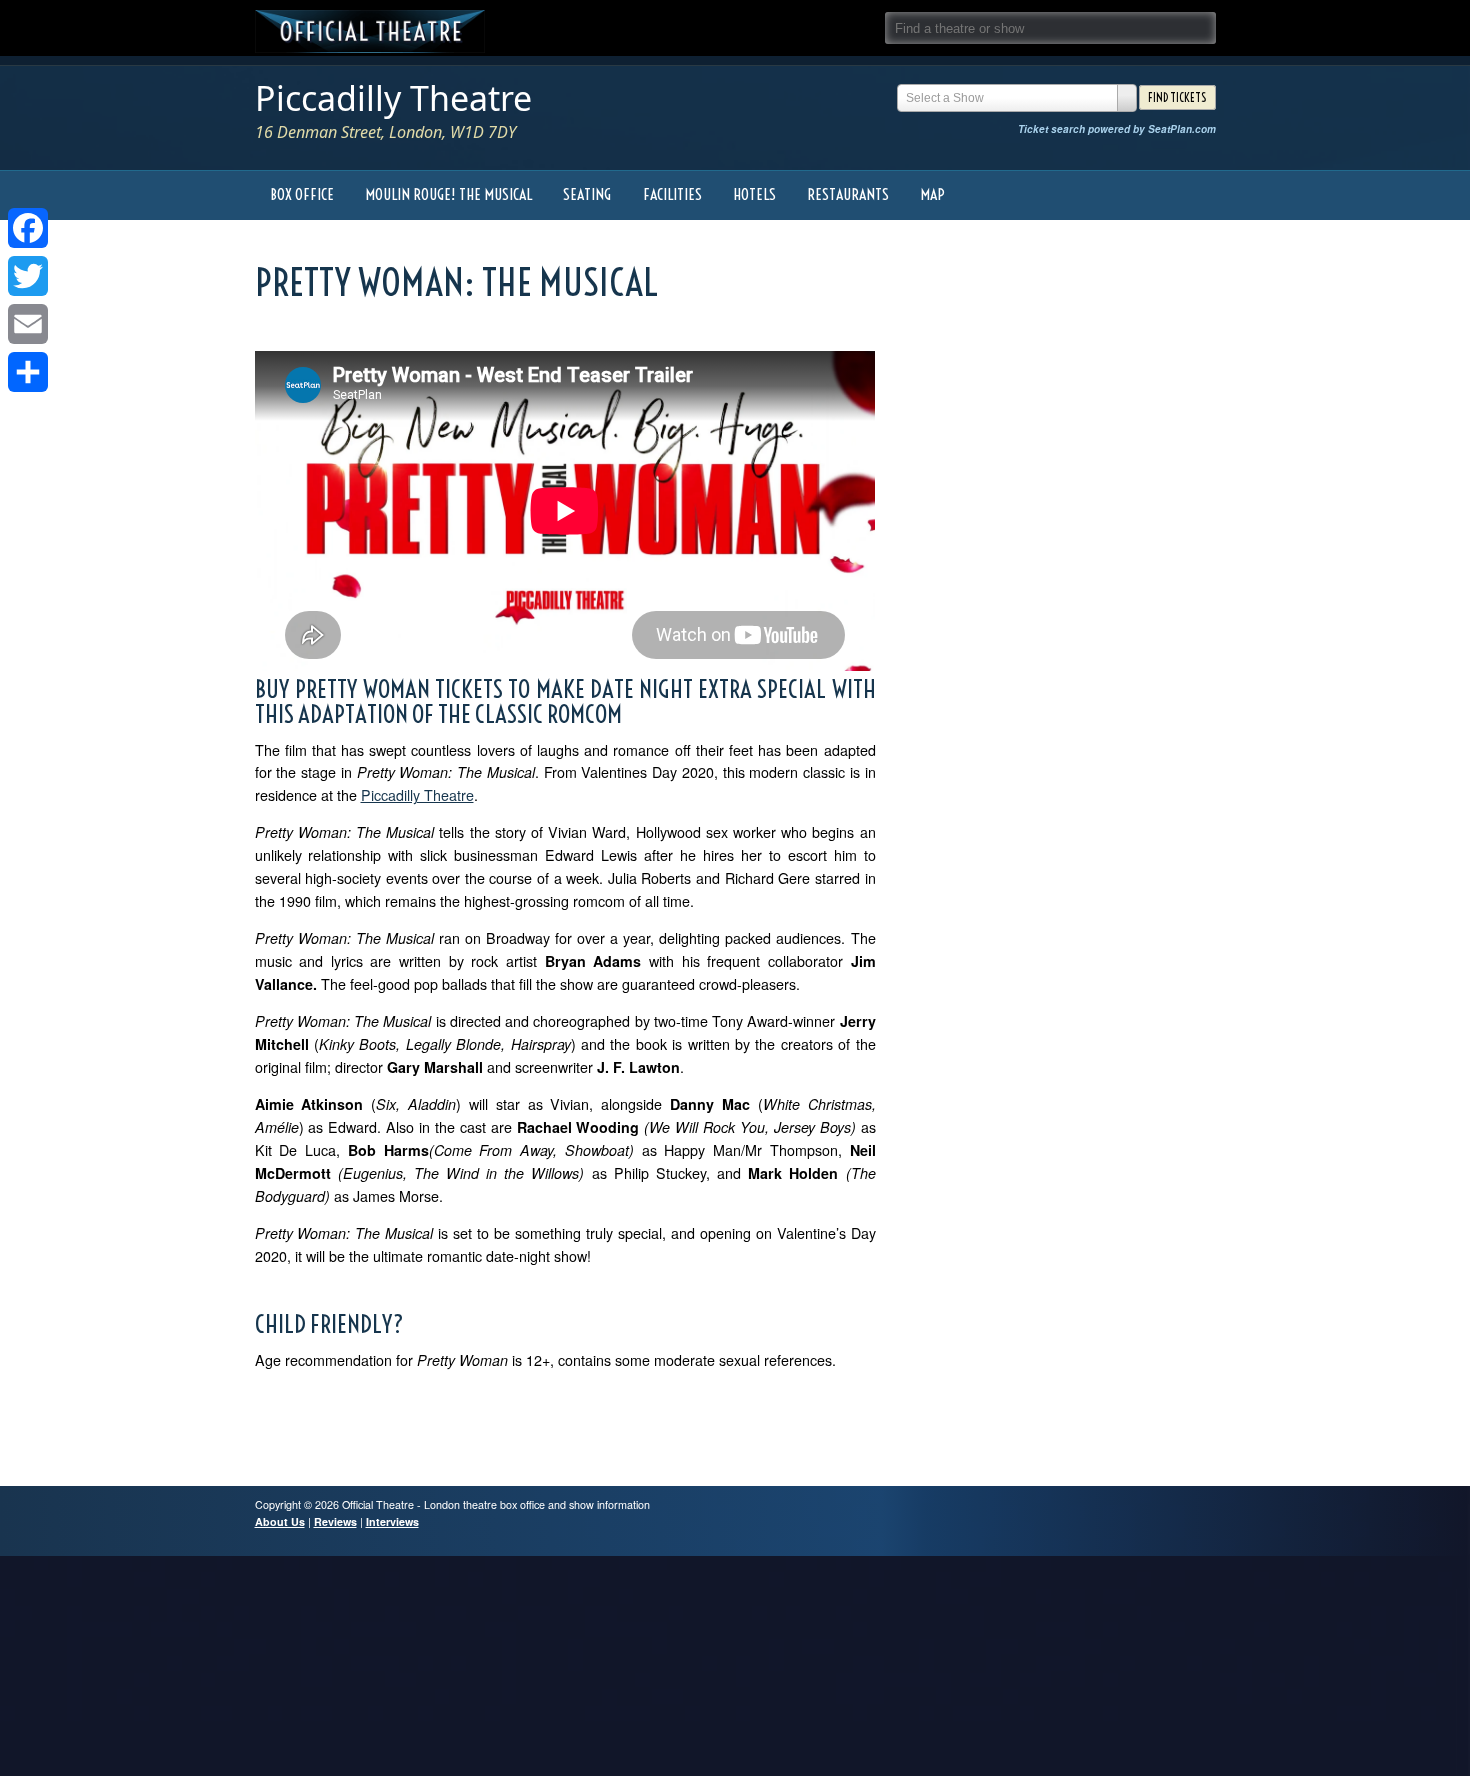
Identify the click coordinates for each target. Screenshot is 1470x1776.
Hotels (754, 194)
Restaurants (848, 194)
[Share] (28, 372)
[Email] (28, 324)
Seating (587, 194)
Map (932, 194)
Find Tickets (1177, 97)
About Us (280, 1521)
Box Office (302, 194)
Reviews (335, 1521)
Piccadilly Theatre (393, 98)
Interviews (392, 1521)
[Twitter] (28, 276)
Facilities (672, 194)
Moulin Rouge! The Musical (448, 194)
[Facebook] (28, 228)
